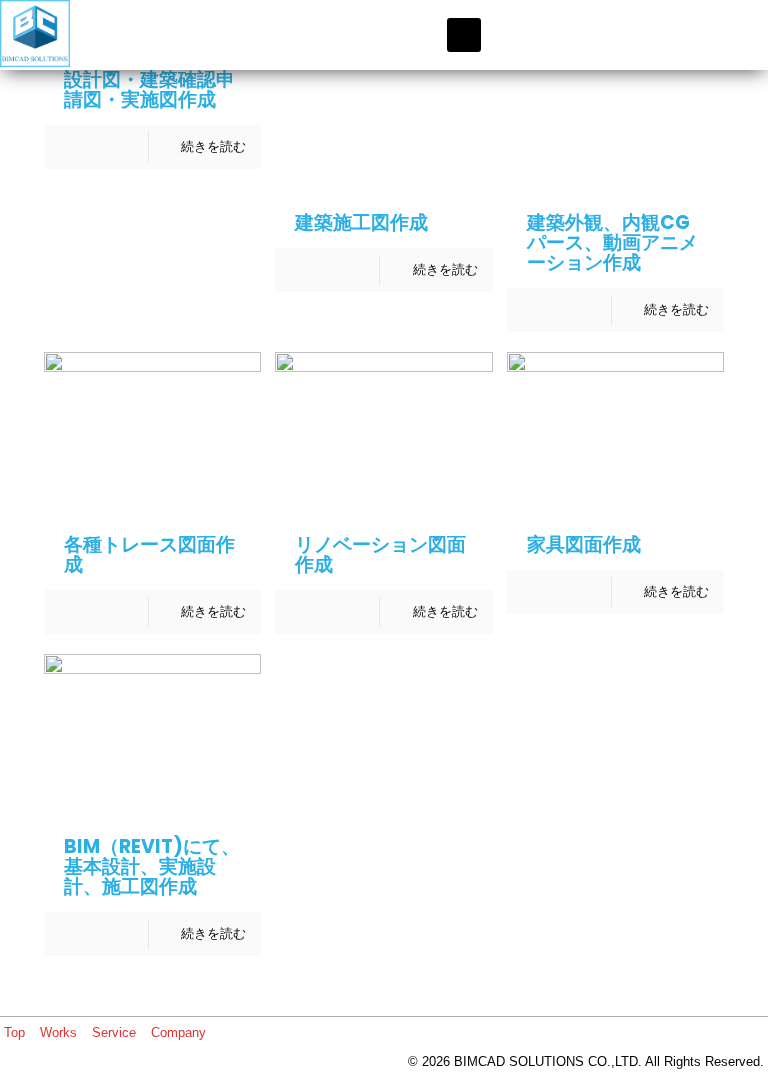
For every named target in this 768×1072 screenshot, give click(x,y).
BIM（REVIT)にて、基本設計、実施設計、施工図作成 (152, 866)
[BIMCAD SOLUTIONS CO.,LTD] (35, 35)
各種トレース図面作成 (149, 554)
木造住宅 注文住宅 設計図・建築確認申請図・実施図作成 (159, 79)
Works (58, 1032)
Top (14, 1032)
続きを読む (213, 146)
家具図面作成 (584, 544)
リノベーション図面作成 (380, 554)
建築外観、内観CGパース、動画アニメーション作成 (612, 242)
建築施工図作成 (361, 222)
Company (178, 1032)
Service (114, 1032)
